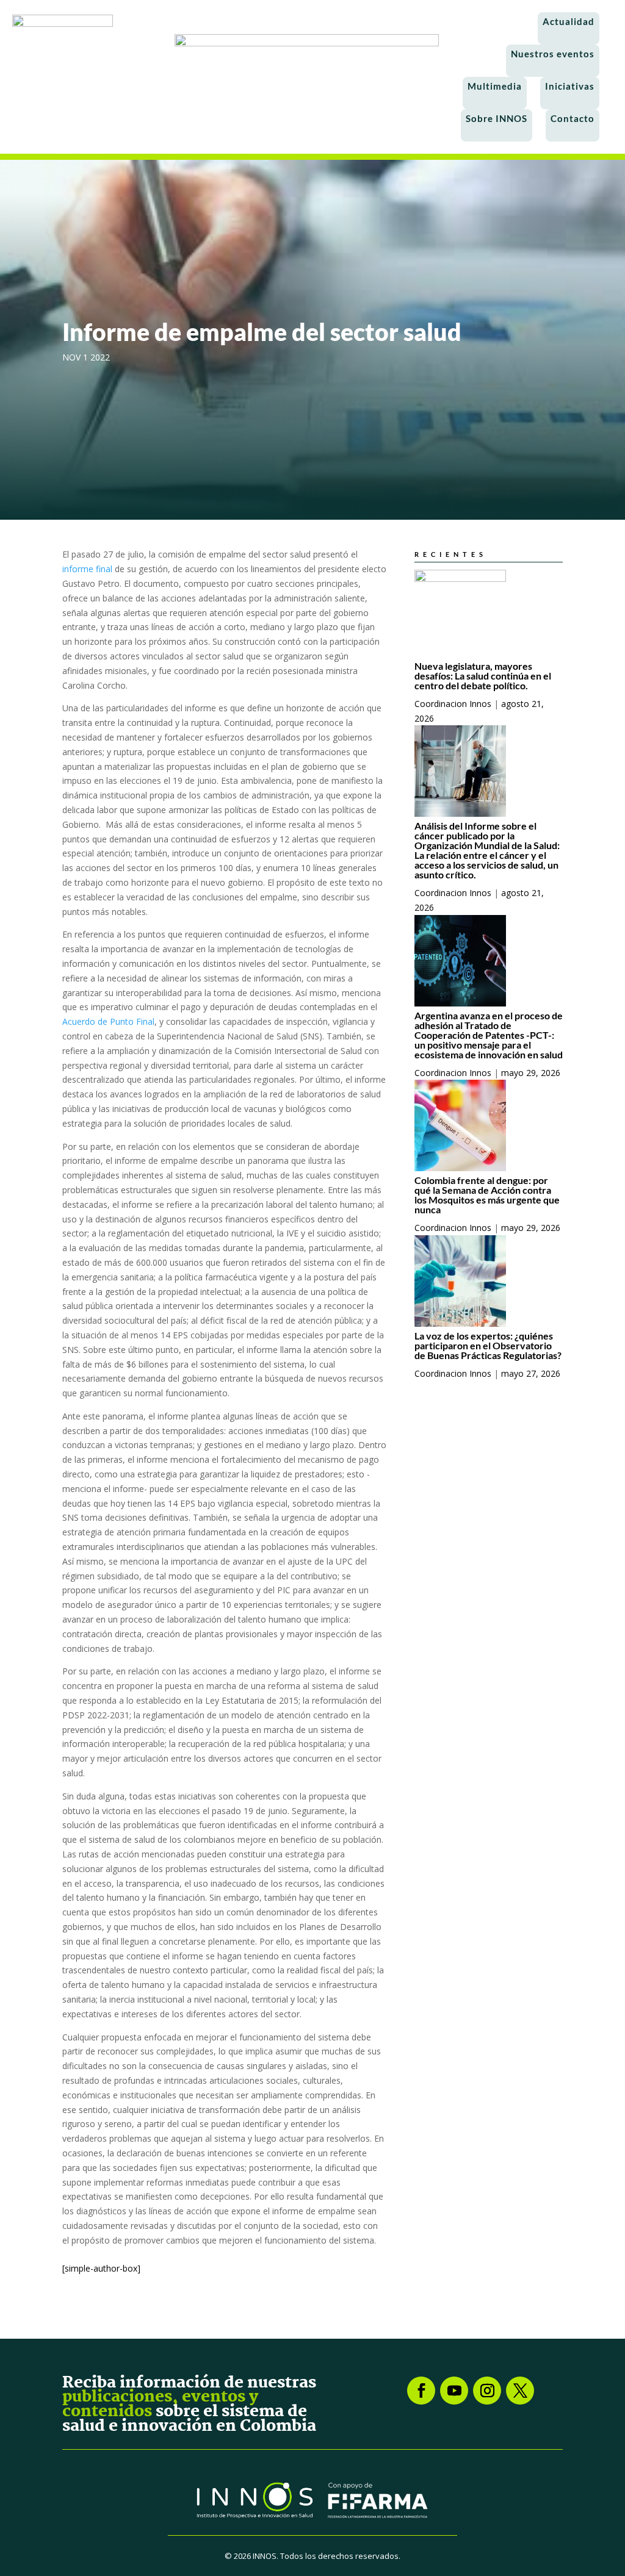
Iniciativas (570, 86)
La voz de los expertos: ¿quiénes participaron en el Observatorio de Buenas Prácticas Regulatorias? (488, 1345)
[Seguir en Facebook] (421, 2391)
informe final (87, 569)
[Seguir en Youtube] (454, 2391)
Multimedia (495, 86)
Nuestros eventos (553, 54)
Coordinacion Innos (453, 704)
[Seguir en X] (520, 2391)
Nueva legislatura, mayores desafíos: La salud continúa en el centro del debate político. (483, 676)
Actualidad (569, 21)
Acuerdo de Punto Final (108, 1021)
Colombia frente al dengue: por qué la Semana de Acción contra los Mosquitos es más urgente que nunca (487, 1195)
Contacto (573, 118)
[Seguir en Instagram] (487, 2391)
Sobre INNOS (497, 118)
